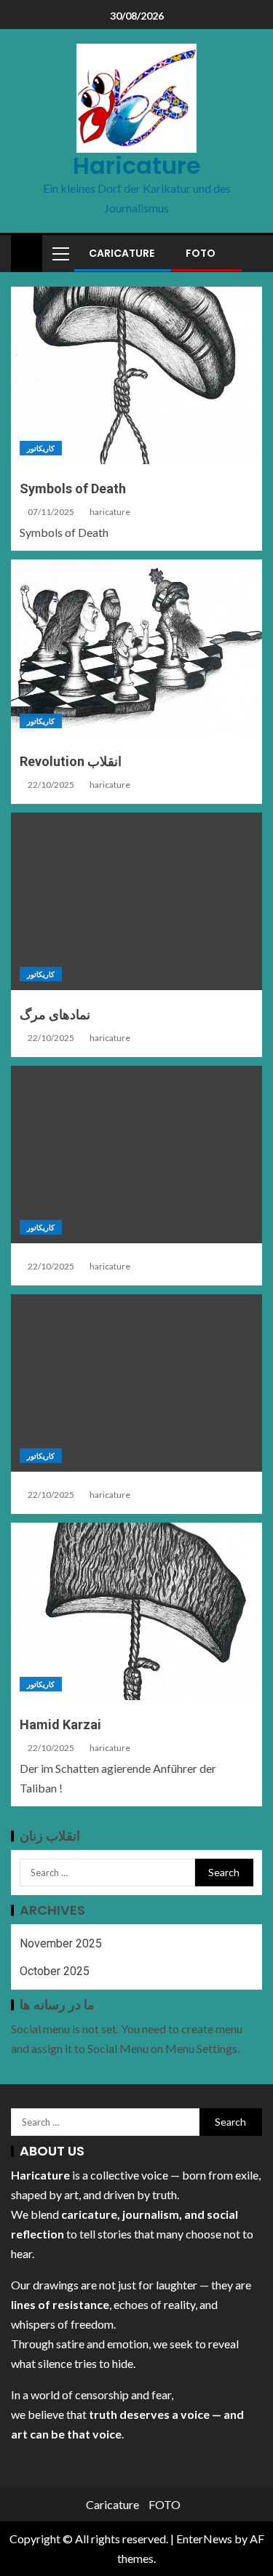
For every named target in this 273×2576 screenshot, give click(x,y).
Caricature (122, 253)
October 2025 (55, 1971)
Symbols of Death (73, 489)
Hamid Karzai (60, 1724)
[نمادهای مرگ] (136, 901)
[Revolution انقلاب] (136, 648)
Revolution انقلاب (71, 761)
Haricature (137, 166)
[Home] (27, 252)
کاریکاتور (41, 448)
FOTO (201, 253)
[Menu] (60, 253)
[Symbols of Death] (136, 375)
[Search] (249, 253)
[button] (60, 253)
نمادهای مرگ (55, 1014)
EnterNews (204, 2539)
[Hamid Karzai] (136, 1611)
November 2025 (61, 1943)
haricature (110, 512)
